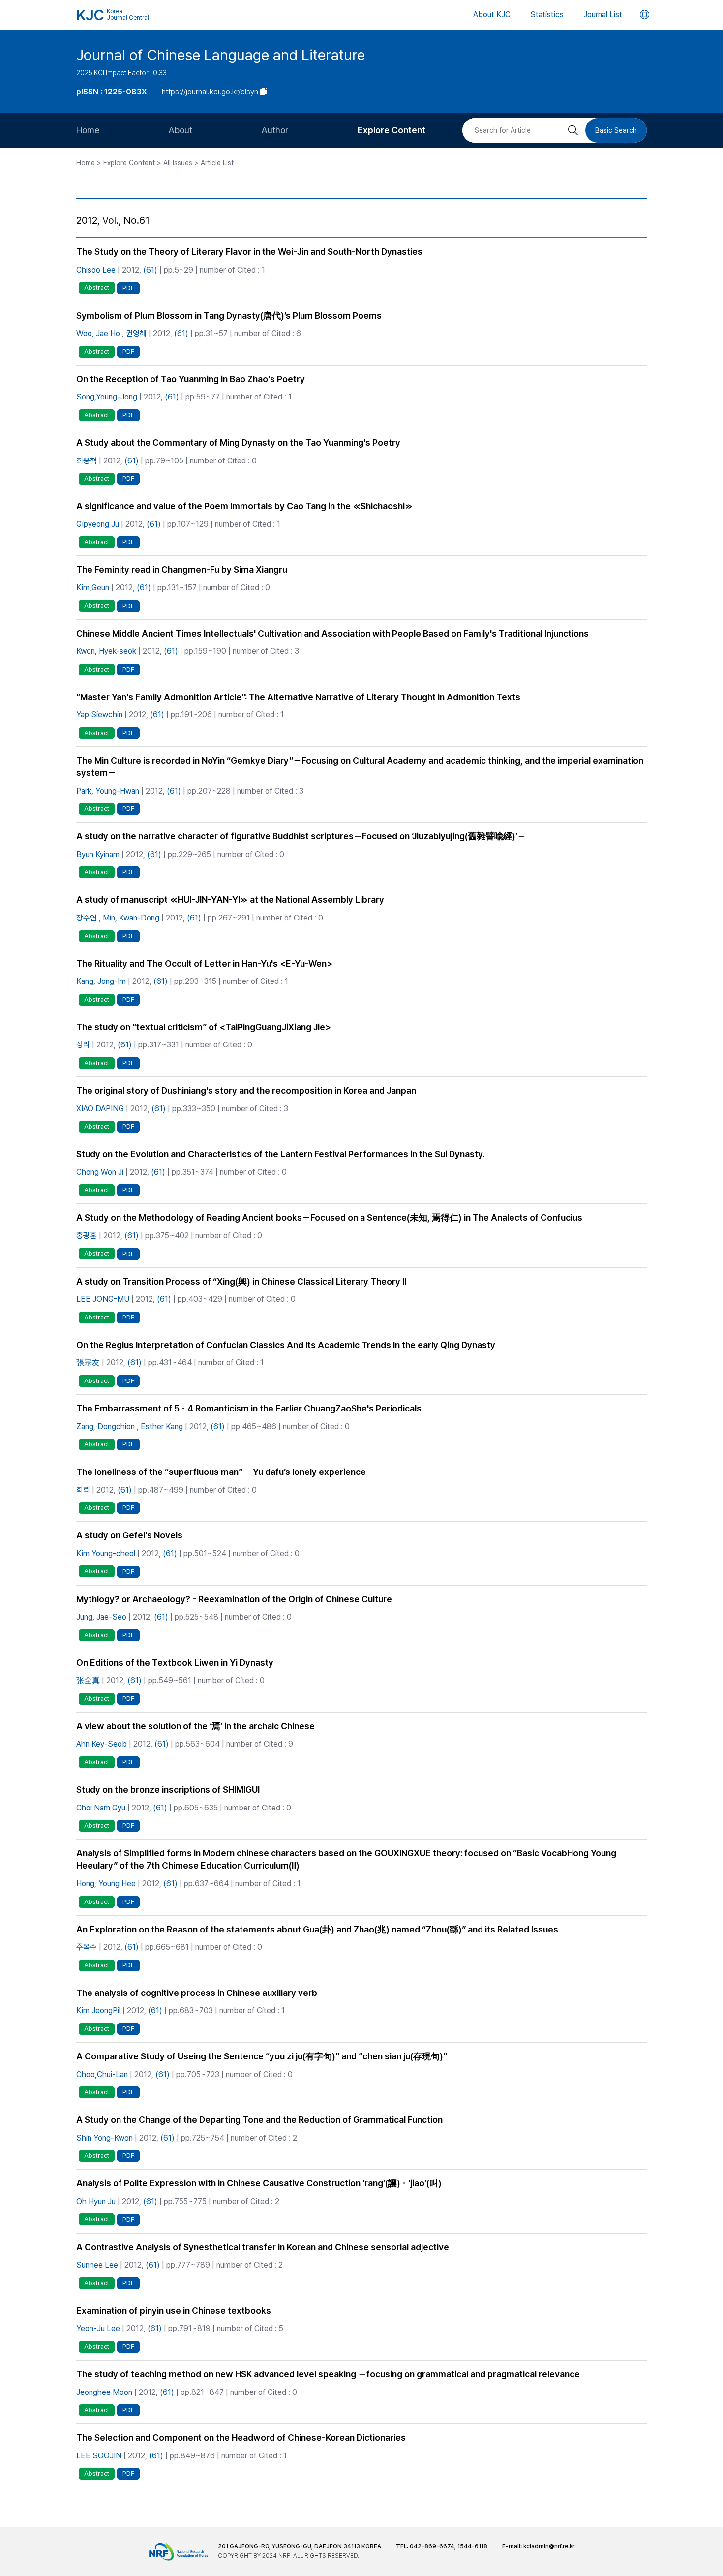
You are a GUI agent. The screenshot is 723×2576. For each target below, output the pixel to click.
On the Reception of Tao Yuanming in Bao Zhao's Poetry (191, 379)
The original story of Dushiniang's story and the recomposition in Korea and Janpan (246, 1090)
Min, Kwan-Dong (131, 918)
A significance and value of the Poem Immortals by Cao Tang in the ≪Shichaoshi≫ (244, 506)
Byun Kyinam (98, 854)
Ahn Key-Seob (102, 1744)
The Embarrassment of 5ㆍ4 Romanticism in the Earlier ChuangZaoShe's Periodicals (249, 1408)
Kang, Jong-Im (101, 981)
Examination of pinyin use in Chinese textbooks (174, 2311)
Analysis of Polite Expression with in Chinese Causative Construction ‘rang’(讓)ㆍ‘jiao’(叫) (259, 2183)
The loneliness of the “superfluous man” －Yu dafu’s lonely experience (221, 1472)
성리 (83, 1045)
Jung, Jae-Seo (101, 1617)
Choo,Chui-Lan (102, 2074)
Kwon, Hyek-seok (106, 651)
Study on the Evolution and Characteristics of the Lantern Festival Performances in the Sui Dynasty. (280, 1154)
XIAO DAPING (100, 1109)
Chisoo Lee (96, 270)
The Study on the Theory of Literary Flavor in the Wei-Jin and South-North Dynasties (249, 252)
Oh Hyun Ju (96, 2201)
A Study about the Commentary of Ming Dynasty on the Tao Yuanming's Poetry (238, 443)
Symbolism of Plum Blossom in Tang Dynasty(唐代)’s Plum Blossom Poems (229, 316)
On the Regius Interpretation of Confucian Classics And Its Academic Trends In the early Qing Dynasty (286, 1345)
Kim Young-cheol (106, 1553)
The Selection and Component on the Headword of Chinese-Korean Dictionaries (241, 2438)
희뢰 (83, 1490)
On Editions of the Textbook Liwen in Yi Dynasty (175, 1663)
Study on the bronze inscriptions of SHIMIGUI (168, 1790)
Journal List (603, 15)
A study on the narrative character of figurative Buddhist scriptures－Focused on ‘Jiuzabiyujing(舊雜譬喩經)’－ (301, 836)
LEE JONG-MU (103, 1299)
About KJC (492, 15)
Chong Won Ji (100, 1172)
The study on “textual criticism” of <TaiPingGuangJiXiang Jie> (204, 1027)
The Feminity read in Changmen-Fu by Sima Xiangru (182, 569)
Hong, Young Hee (106, 1884)
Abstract (97, 288)
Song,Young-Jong (107, 397)
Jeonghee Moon (104, 2392)
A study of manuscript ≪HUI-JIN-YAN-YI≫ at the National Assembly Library (230, 900)
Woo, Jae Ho (98, 333)
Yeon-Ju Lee (98, 2328)
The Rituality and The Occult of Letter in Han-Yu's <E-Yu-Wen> (204, 964)
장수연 (87, 918)
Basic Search (616, 130)
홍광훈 (87, 1236)
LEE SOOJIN (99, 2456)
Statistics (547, 15)
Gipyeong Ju (98, 524)
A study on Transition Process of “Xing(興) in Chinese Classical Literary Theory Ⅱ (241, 1281)
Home (88, 130)
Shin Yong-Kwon (105, 2138)
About (180, 130)
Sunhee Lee (97, 2265)
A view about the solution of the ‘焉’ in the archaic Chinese (196, 1726)
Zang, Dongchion (105, 1426)
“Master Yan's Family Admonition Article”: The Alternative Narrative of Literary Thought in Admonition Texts (298, 697)
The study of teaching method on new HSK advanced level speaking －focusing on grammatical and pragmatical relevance (328, 2374)
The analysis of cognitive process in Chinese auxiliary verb (197, 1993)
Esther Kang (162, 1426)
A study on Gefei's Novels (129, 1535)
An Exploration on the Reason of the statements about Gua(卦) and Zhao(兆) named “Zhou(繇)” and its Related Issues (317, 1929)
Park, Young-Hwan (108, 791)
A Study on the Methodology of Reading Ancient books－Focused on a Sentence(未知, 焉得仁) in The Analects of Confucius (329, 1217)
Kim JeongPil (98, 2010)
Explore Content (392, 130)
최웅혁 (87, 461)
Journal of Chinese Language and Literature (221, 55)
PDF (128, 288)
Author (275, 130)
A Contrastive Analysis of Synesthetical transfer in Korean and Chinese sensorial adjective (263, 2247)
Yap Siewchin (99, 715)
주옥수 (87, 1947)
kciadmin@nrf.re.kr (549, 2546)
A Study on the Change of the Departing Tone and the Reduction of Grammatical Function (259, 2120)
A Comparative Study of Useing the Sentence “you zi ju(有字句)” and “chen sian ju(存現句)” (262, 2056)
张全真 (88, 1680)
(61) (150, 270)
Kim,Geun (93, 588)
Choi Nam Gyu (101, 1808)
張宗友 (88, 1363)
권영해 (136, 333)
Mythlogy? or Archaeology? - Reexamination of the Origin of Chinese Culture (234, 1599)
